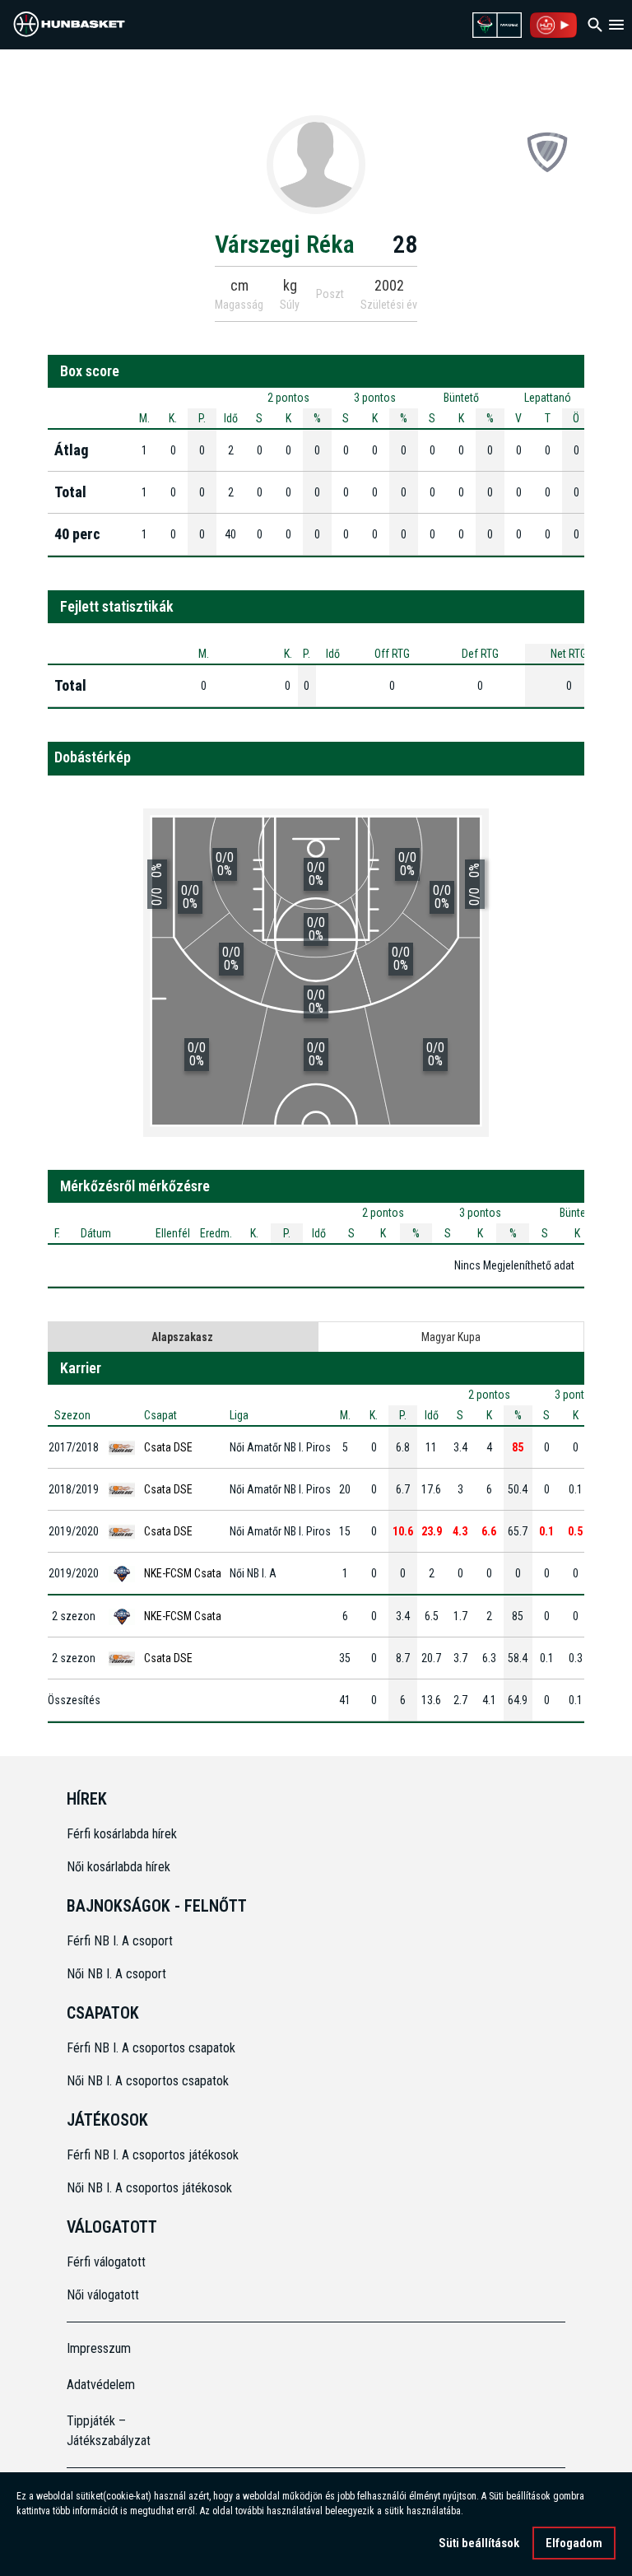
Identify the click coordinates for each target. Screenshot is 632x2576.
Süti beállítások (479, 2543)
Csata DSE (168, 1447)
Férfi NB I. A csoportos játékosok (153, 2155)
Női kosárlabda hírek (118, 1867)
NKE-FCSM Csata (183, 1573)
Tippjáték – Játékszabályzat (109, 2431)
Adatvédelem (101, 2385)
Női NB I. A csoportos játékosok (149, 2188)
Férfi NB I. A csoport (120, 1941)
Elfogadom (574, 2543)
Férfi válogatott (106, 2262)
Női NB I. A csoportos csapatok (149, 2081)
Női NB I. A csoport (116, 1974)
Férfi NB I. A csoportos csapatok (153, 2048)
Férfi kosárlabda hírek (122, 1834)
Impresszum (99, 2348)
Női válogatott (103, 2295)
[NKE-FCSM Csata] (547, 151)
